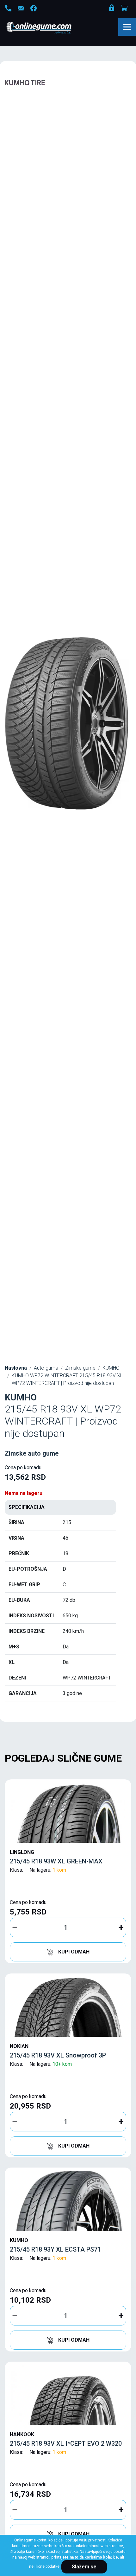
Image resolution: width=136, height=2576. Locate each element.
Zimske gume (80, 1368)
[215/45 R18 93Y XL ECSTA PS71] (68, 2201)
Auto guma (46, 1368)
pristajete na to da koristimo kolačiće (85, 2557)
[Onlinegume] (47, 28)
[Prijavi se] (112, 9)
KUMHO (111, 1368)
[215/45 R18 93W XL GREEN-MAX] (68, 1813)
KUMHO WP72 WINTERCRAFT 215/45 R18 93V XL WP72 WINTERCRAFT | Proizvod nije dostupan (67, 1379)
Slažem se (84, 2567)
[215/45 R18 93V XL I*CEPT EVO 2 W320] (68, 2395)
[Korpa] (125, 8)
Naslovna (16, 1368)
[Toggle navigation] (127, 27)
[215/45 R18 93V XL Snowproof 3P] (68, 2007)
